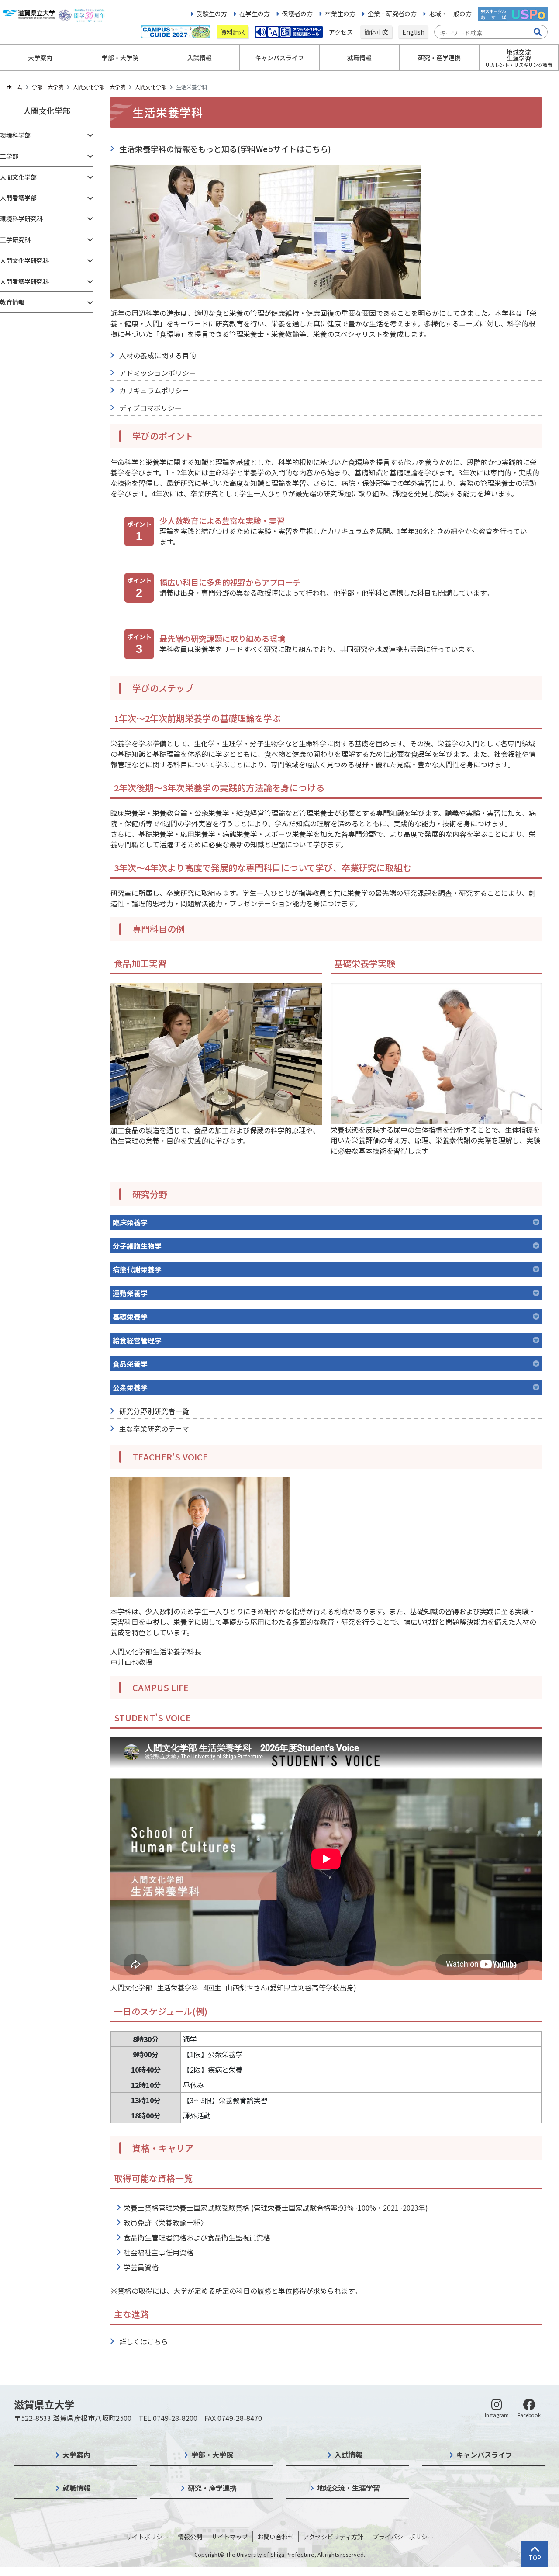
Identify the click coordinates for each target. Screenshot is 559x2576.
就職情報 (76, 2488)
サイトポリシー (147, 2537)
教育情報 (12, 302)
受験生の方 (212, 14)
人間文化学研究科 (24, 260)
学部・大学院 (48, 87)
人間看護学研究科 (24, 281)
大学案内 (76, 2455)
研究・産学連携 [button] (439, 58)
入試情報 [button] (200, 58)
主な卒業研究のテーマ (154, 1428)
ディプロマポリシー (150, 408)
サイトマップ (230, 2537)
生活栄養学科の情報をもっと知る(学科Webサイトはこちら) (225, 149)
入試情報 (349, 2455)
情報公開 (190, 2537)
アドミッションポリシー (158, 373)
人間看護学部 (18, 198)
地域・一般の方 (450, 14)
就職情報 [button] (359, 58)
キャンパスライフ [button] (279, 58)
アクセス (342, 32)
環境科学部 (15, 135)
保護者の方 (297, 14)
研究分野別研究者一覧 (154, 1411)
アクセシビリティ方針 (333, 2537)
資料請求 (233, 32)
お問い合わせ (276, 2537)
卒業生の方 (340, 14)
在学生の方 (255, 14)
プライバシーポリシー (403, 2537)
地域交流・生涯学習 (349, 2488)
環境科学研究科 (21, 218)
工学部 (9, 156)
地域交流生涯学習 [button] (519, 58)
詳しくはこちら (144, 2341)
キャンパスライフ (484, 2455)
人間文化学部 (151, 87)
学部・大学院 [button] (120, 58)
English (413, 32)
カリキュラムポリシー (154, 390)
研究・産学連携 (212, 2488)
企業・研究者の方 (392, 14)
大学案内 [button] (40, 58)
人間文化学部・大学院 (99, 87)
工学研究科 (15, 239)
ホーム (14, 87)
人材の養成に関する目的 (158, 355)
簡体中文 (376, 32)
